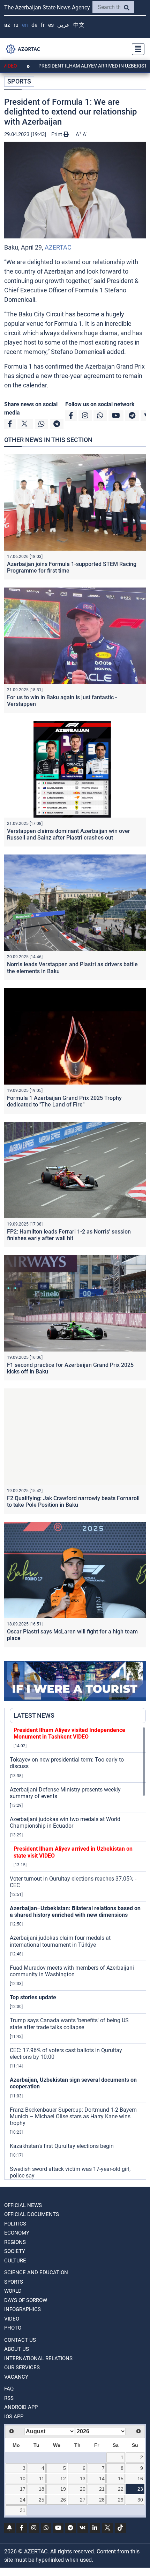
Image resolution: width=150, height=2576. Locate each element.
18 (42, 2489)
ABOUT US (17, 2349)
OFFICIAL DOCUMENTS (32, 2214)
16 (140, 2479)
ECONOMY (17, 2233)
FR (43, 25)
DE (34, 25)
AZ (7, 25)
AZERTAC (58, 247)
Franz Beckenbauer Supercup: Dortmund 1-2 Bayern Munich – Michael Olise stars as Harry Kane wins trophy (73, 2116)
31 (23, 2510)
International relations (38, 2358)
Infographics (22, 2309)
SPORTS (19, 81)
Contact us (20, 2340)
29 (121, 2500)
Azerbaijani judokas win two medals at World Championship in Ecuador (65, 1822)
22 (121, 2489)
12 (63, 2479)
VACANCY (16, 2377)
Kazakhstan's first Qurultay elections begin (62, 2146)
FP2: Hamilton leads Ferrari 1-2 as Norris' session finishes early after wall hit (69, 1235)
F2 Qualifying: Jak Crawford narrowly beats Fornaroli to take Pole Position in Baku (73, 1502)
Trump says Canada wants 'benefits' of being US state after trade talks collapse (69, 2024)
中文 (79, 25)
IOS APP (14, 2417)
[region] (78, 1953)
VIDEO (12, 2319)
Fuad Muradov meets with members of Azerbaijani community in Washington (72, 1971)
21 (102, 2489)
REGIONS (15, 2242)
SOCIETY (15, 2251)
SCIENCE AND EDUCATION (36, 2272)
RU (16, 25)
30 (140, 2500)
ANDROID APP (21, 2407)
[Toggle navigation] (136, 49)
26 (63, 2500)
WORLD (13, 2291)
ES (51, 25)
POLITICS (15, 2224)
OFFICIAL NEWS (23, 2205)
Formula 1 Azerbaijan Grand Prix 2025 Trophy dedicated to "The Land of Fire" (64, 1101)
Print (57, 134)
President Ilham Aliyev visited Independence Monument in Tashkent (69, 1733)
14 (102, 2479)
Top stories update (33, 1997)
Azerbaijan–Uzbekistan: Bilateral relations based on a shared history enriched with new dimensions (75, 1912)
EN (25, 25)
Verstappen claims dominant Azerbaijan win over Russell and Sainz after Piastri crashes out (69, 834)
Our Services (22, 2368)
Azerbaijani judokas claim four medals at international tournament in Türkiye (60, 1941)
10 (23, 2479)
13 (83, 2479)
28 (102, 2500)
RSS (9, 2398)
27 (83, 2500)
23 (140, 2489)
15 (121, 2479)
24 (23, 2500)
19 (63, 2489)
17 (23, 2489)
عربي (63, 25)
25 (42, 2500)
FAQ (9, 2389)
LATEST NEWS (34, 1715)
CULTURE (15, 2261)
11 (42, 2479)
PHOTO (13, 2328)
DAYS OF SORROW (26, 2300)
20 (83, 2489)
